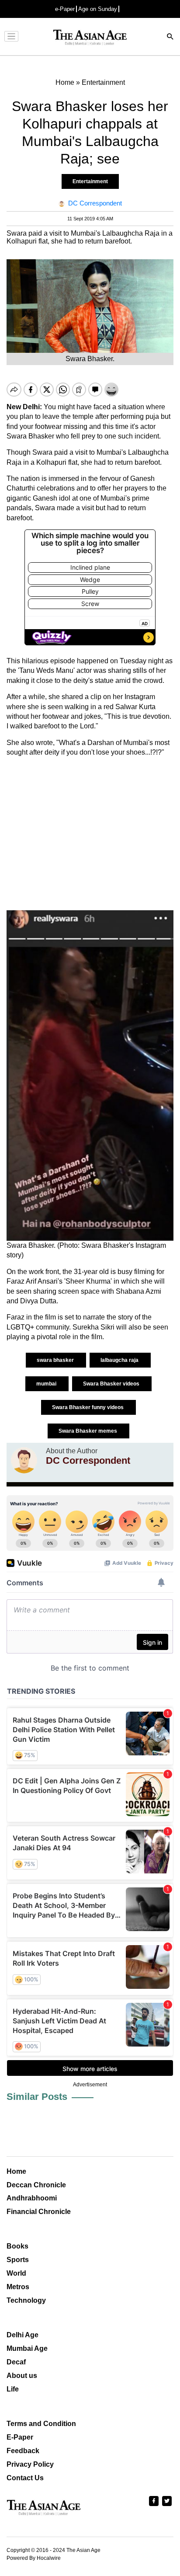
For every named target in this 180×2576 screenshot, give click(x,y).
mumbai (47, 1384)
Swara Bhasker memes (88, 1431)
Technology (26, 2300)
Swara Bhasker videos (112, 1384)
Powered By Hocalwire (34, 2558)
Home (16, 2171)
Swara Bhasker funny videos (88, 1407)
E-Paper (20, 2437)
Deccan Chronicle (36, 2185)
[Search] (170, 37)
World (16, 2273)
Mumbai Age (27, 2348)
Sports (18, 2260)
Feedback (23, 2451)
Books (17, 2246)
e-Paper (65, 9)
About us (22, 2376)
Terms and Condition (41, 2424)
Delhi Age (22, 2335)
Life (13, 2389)
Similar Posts (37, 2097)
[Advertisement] (90, 834)
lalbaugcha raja (120, 1360)
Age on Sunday (98, 9)
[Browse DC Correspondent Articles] (24, 1460)
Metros (18, 2287)
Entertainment (90, 181)
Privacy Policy (30, 2464)
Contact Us (25, 2478)
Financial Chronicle (39, 2212)
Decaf (16, 2362)
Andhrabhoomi (32, 2198)
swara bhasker (56, 1360)
